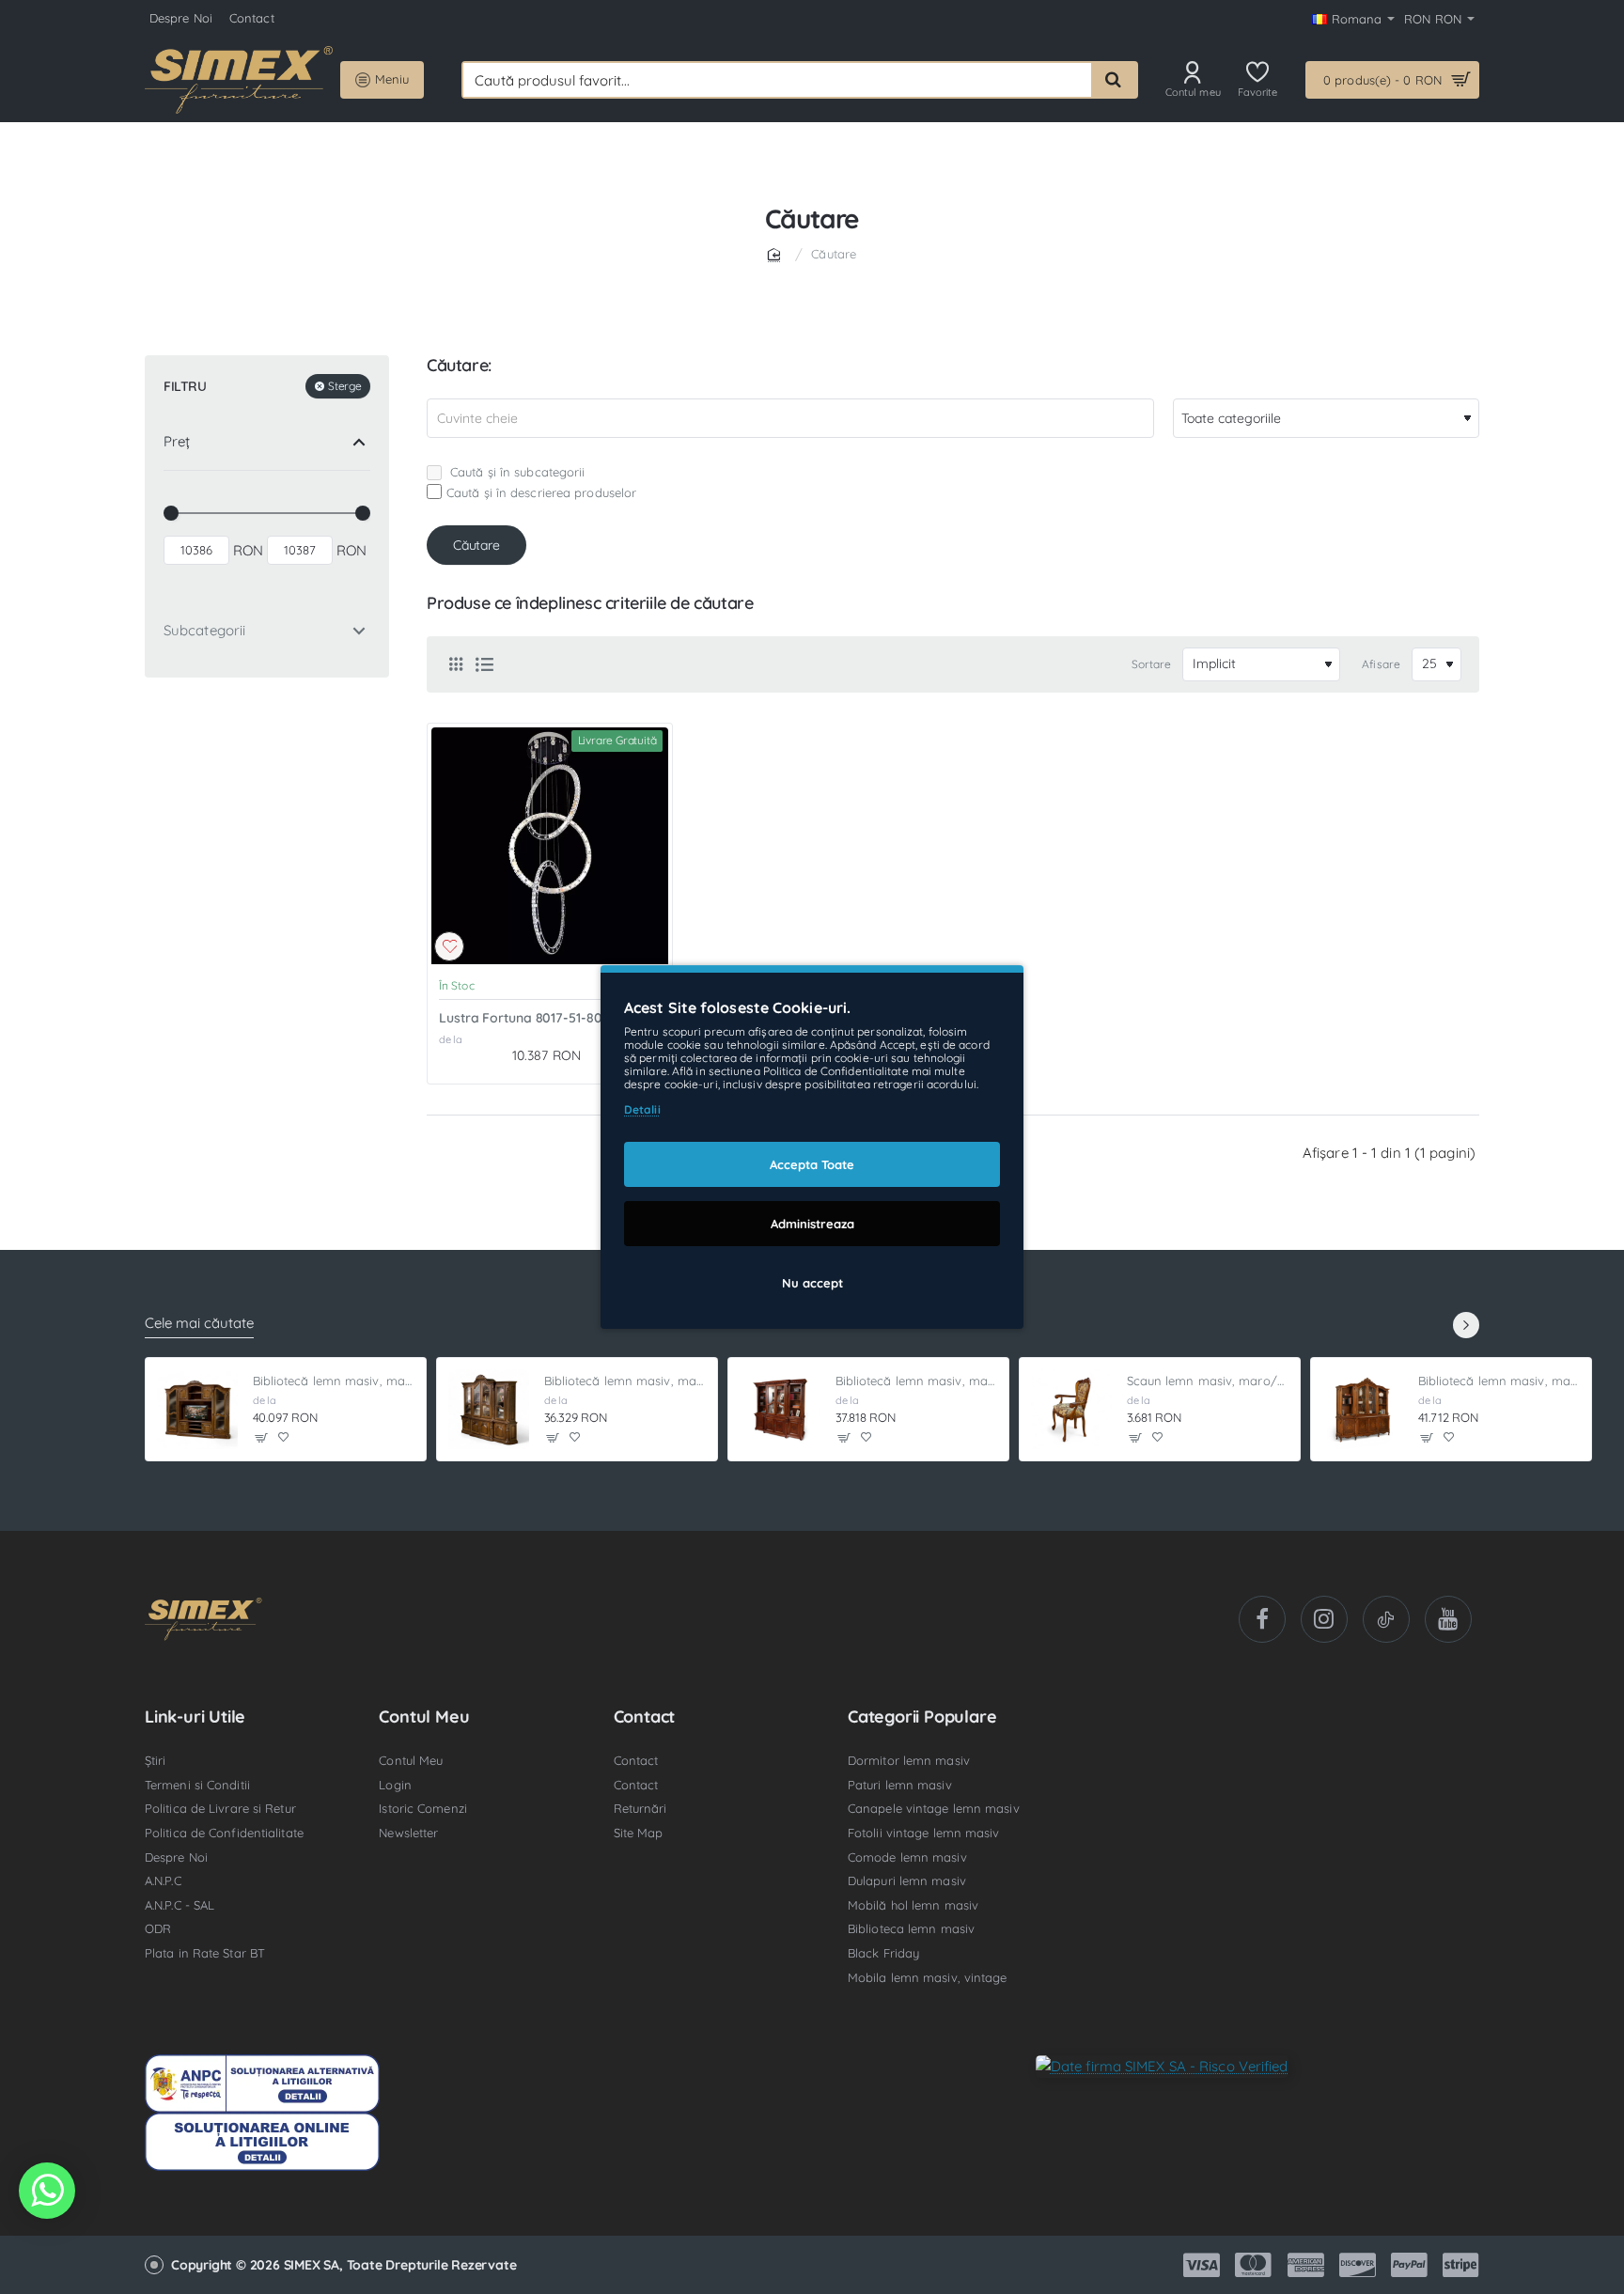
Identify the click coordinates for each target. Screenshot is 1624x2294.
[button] (449, 946)
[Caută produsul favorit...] (1114, 80)
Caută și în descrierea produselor (541, 492)
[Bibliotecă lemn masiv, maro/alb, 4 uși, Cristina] (489, 1410)
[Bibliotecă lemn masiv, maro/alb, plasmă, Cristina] (197, 1410)
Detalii (642, 1109)
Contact (645, 1717)
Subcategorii (204, 631)
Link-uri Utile (195, 1717)
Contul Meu (424, 1717)
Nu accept (812, 1283)
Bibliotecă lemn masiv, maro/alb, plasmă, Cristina (334, 1381)
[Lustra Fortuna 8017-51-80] (550, 846)
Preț (177, 442)
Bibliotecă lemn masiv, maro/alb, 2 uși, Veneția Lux (917, 1381)
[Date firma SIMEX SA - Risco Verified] (1162, 2065)
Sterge (344, 387)
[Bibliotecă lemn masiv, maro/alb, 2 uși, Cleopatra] (1363, 1410)
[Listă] (484, 664)
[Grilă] (456, 664)
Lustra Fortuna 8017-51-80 (521, 1018)
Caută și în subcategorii (516, 472)
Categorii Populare (922, 1717)
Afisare (1381, 664)
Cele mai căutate (199, 1323)
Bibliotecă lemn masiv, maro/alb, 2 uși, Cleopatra (1499, 1381)
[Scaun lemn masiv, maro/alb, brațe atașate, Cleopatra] (1071, 1410)
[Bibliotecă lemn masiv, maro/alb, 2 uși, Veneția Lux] (780, 1410)
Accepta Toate (812, 1164)
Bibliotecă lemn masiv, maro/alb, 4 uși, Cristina (625, 1381)
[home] (777, 253)
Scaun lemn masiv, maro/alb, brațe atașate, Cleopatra (1208, 1381)
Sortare (1152, 664)
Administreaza (812, 1224)
